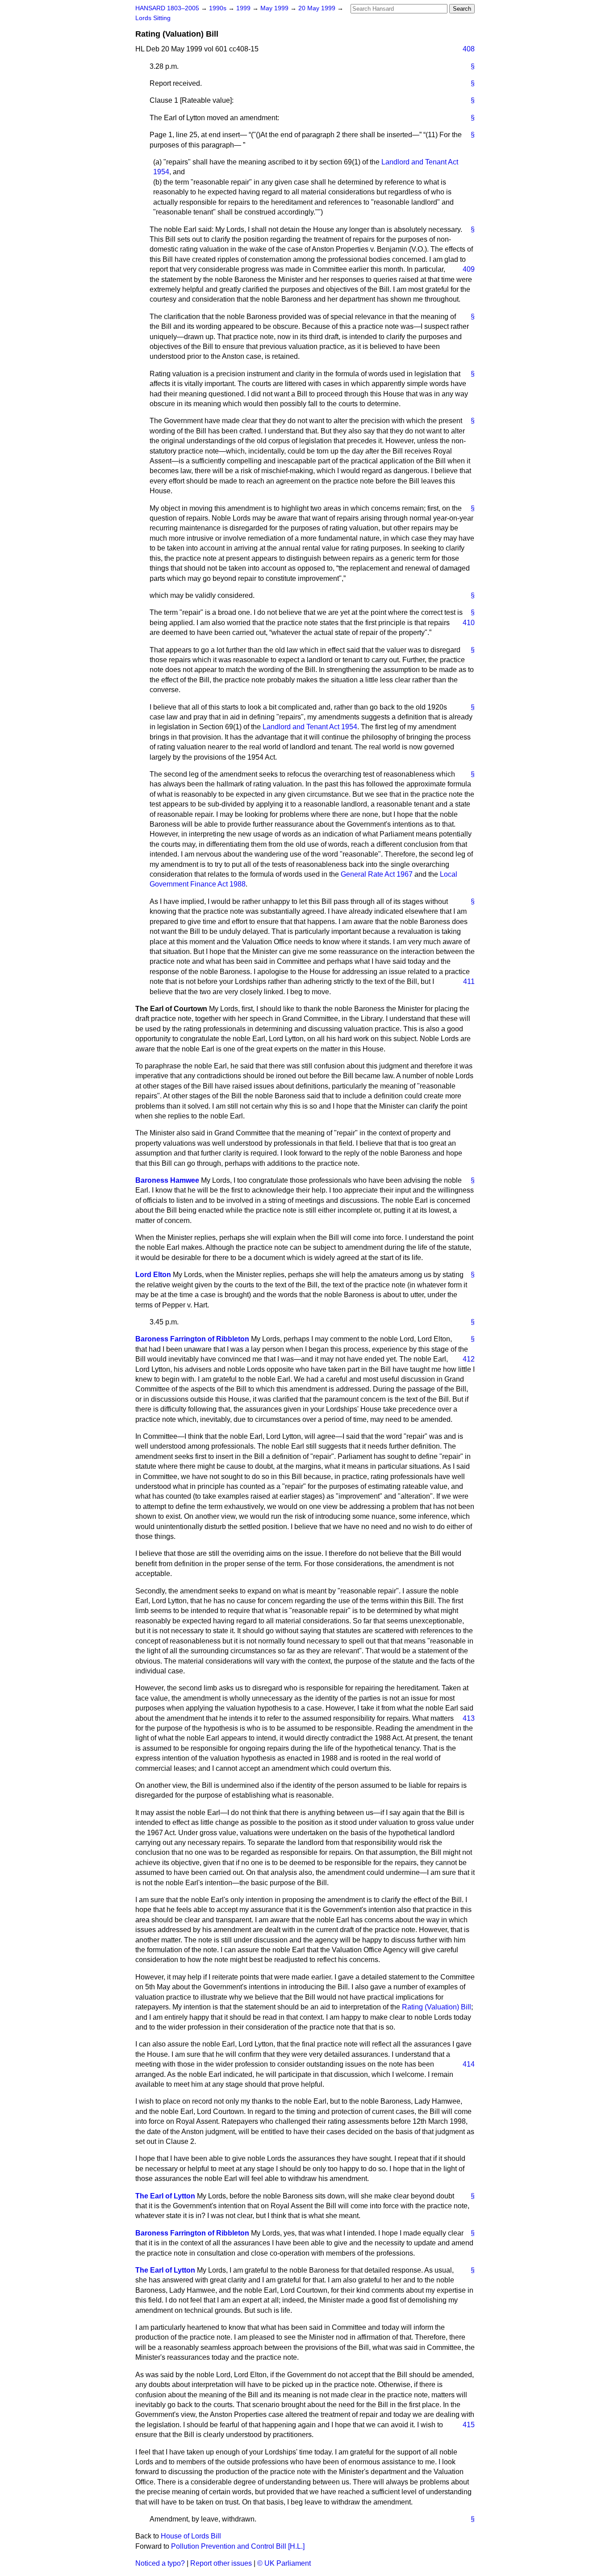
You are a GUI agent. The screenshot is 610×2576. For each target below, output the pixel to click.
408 (469, 49)
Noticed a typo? (160, 2563)
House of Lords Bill (191, 2536)
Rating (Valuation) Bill (437, 2007)
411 (469, 981)
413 (469, 1718)
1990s (219, 8)
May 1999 (275, 8)
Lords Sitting (153, 18)
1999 (244, 8)
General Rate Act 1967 (377, 874)
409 (469, 269)
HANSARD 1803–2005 (167, 8)
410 (469, 623)
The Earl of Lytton (165, 2196)
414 (469, 2064)
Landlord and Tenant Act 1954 (310, 727)
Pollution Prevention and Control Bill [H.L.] (238, 2546)
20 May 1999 (318, 8)
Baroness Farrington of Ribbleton (192, 1339)
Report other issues (221, 2563)
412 (469, 1359)
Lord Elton (153, 1275)
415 (469, 2425)
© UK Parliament (284, 2563)
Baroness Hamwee (167, 1180)
